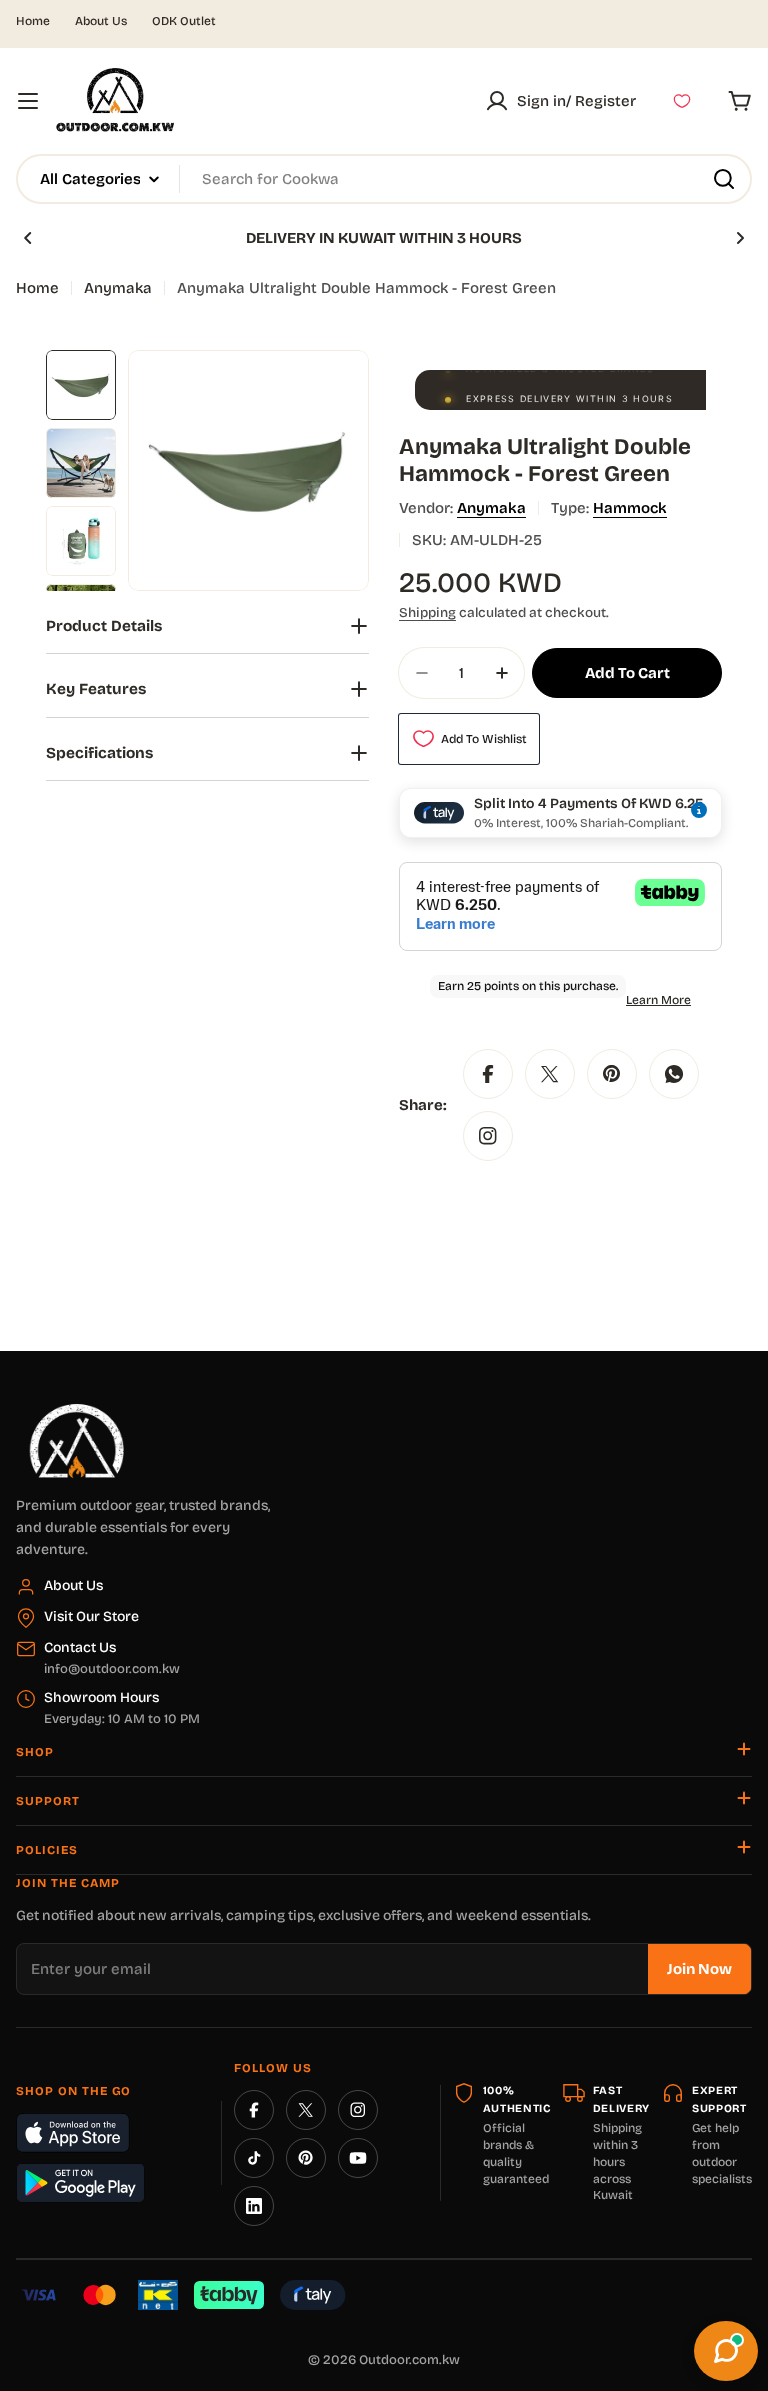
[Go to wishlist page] (682, 101)
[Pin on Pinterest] (612, 1074)
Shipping (427, 612)
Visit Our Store (91, 1616)
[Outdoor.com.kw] (76, 1411)
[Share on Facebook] (488, 1074)
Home (33, 21)
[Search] (724, 179)
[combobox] (384, 179)
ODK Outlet (184, 21)
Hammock (630, 508)
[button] (28, 238)
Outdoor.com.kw (409, 2360)
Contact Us (80, 1647)
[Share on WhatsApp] (674, 1074)
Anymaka (118, 288)
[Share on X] (550, 1074)
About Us (101, 21)
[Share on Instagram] (488, 1136)
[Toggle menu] (28, 101)
